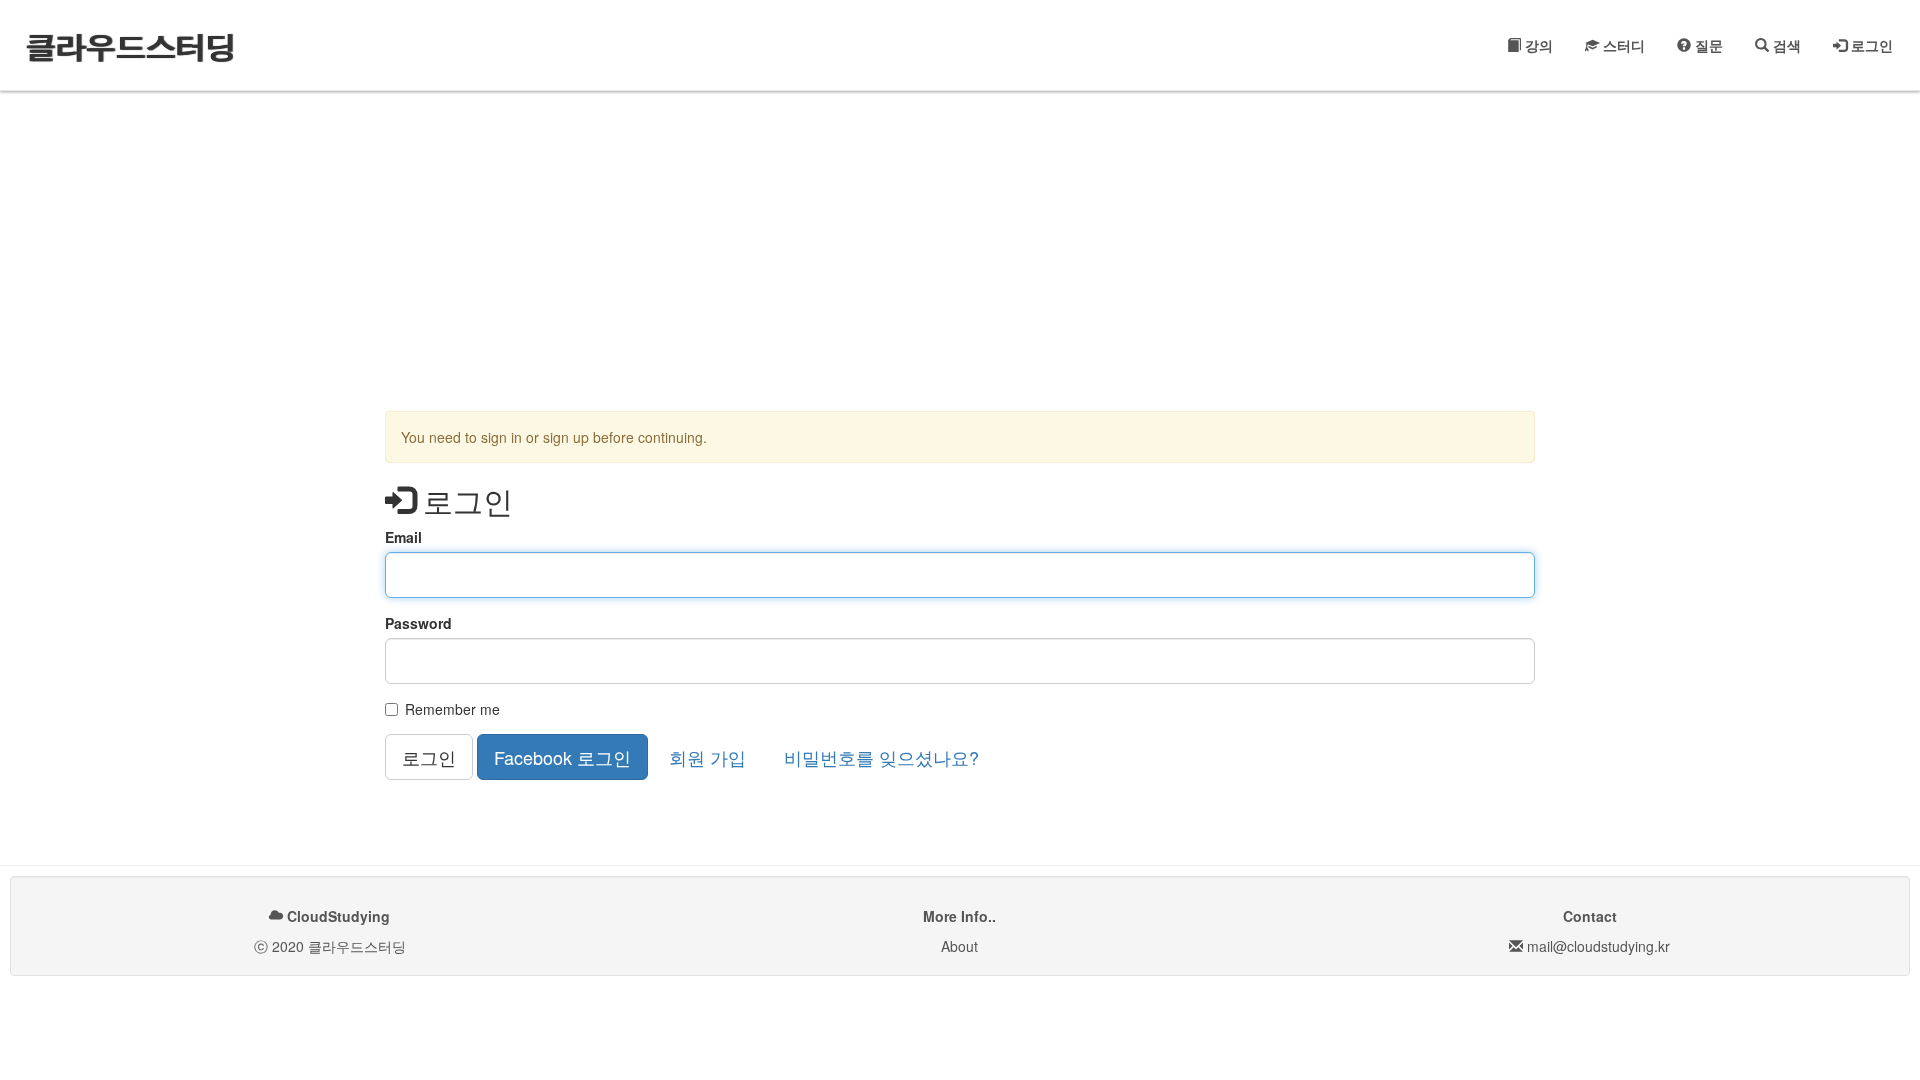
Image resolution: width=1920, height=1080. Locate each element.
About (959, 946)
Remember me (452, 709)
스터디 (1622, 45)
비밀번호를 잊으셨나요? (881, 757)
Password (418, 623)
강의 (1537, 45)
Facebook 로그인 (562, 757)
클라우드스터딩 (130, 44)
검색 (1785, 45)
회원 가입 (707, 757)
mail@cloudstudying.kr (1598, 946)
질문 (1707, 45)
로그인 (1870, 45)
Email (403, 537)
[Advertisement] (960, 251)
